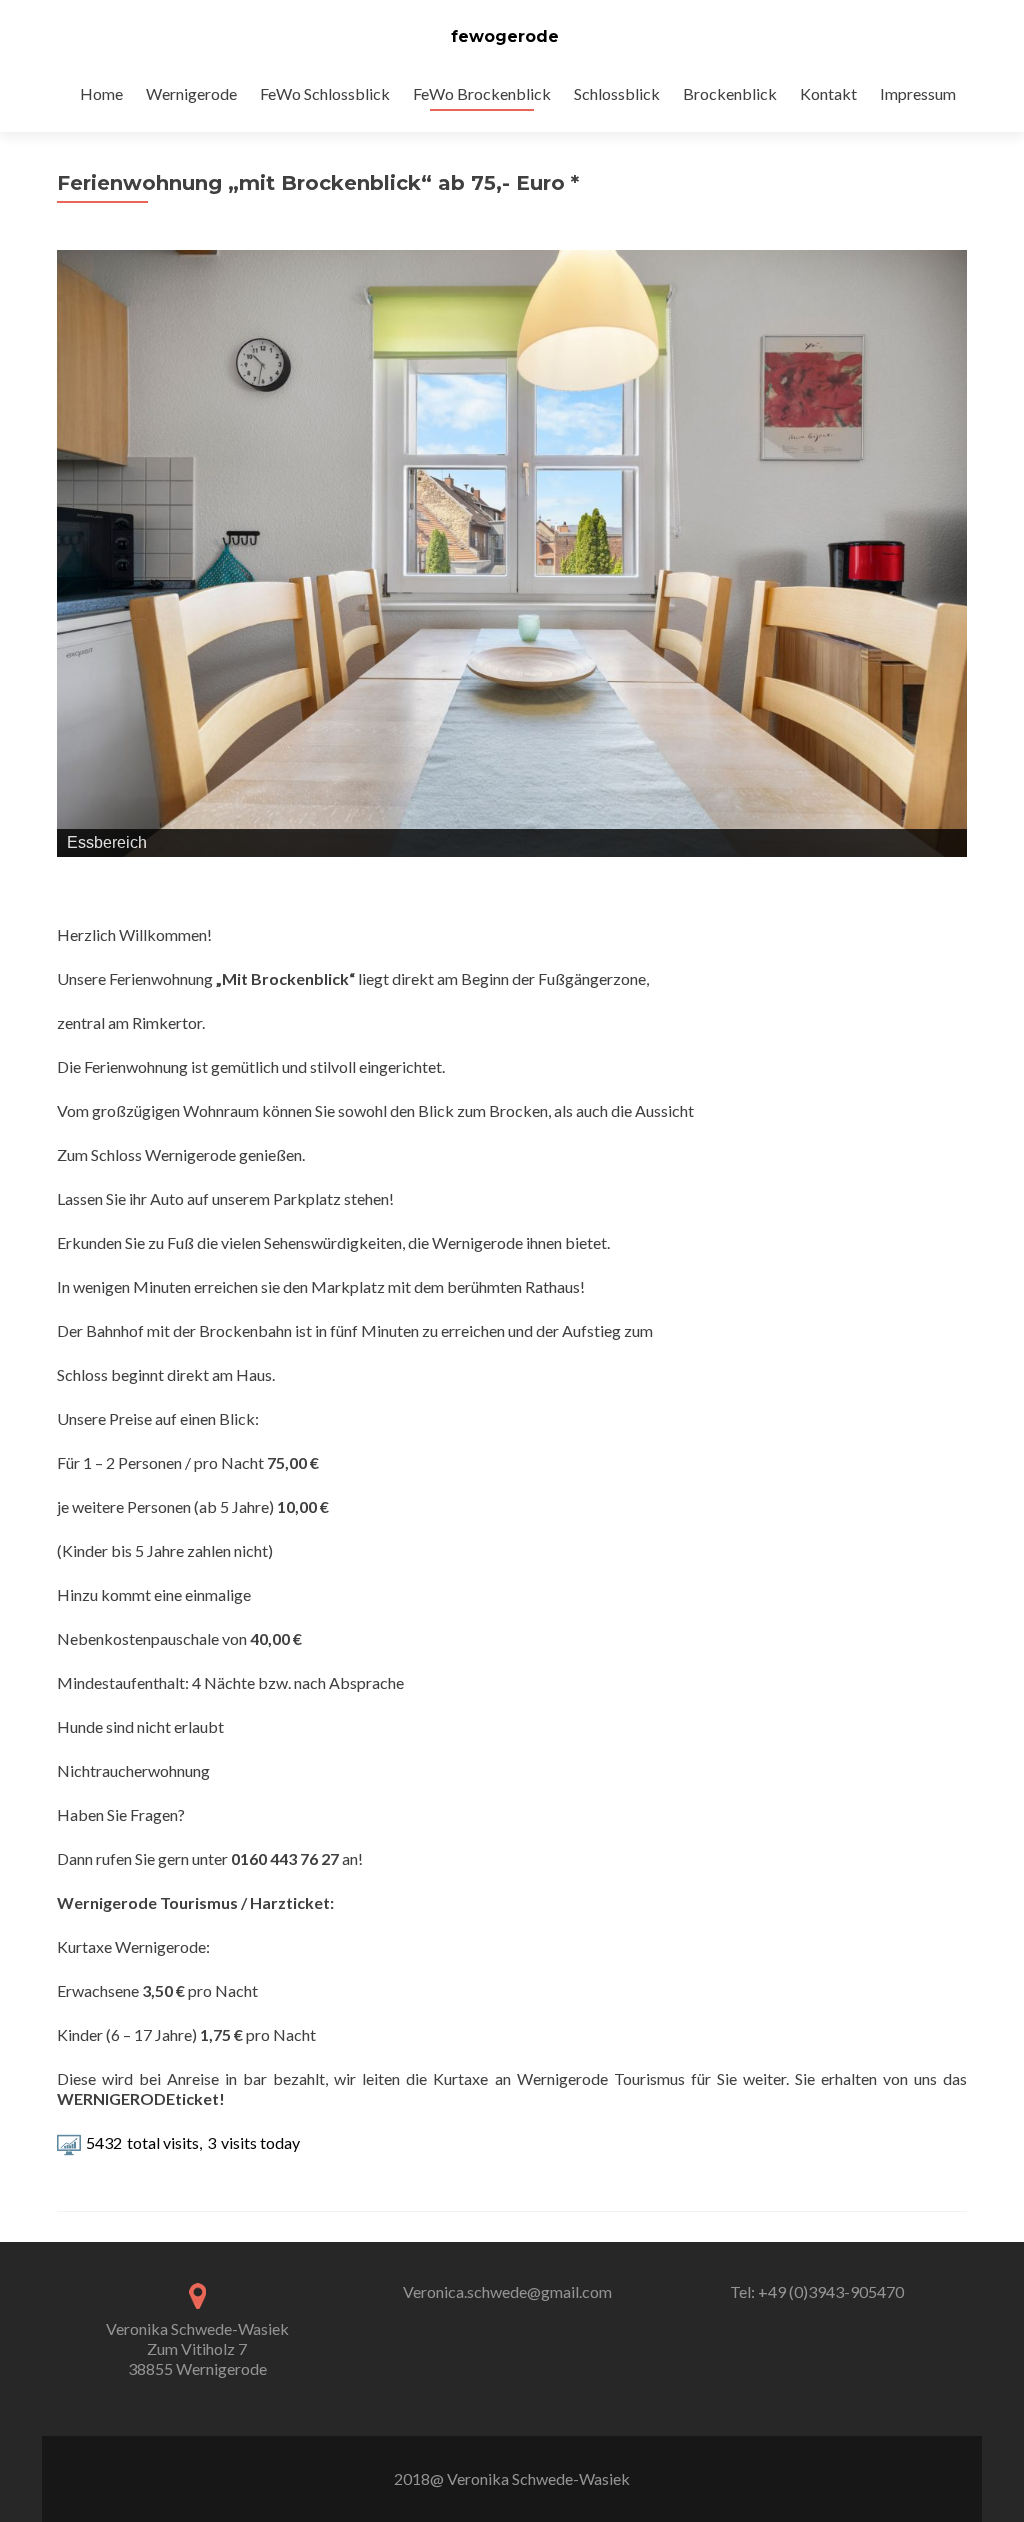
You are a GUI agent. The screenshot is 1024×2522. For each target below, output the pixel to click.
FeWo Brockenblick (482, 93)
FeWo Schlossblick (325, 93)
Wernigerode (191, 93)
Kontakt (828, 93)
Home (101, 93)
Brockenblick (730, 93)
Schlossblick (617, 93)
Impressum (918, 93)
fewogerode (505, 36)
